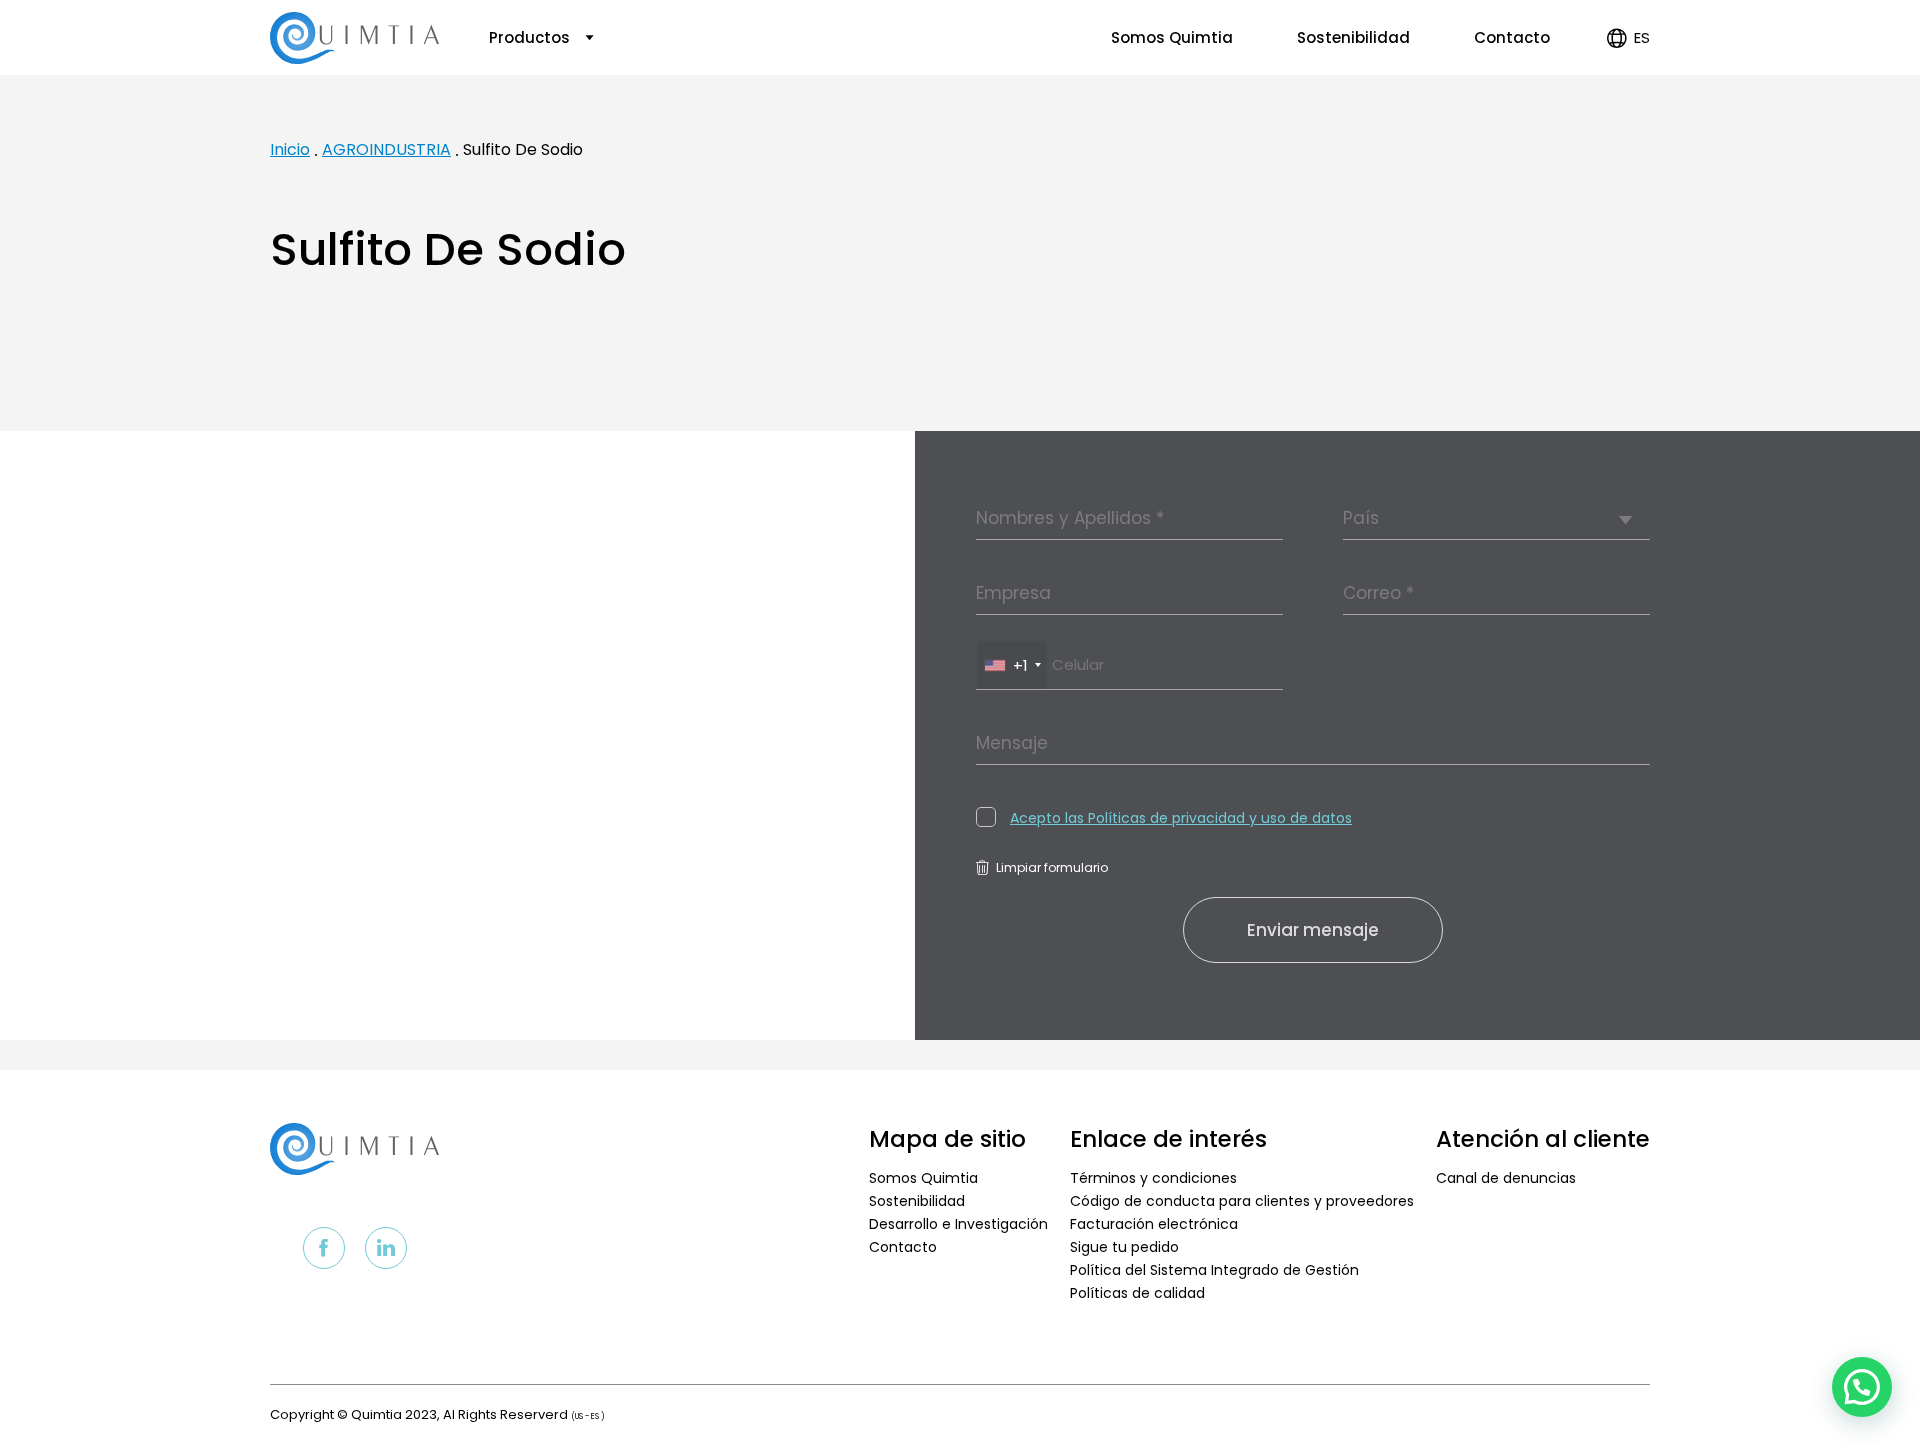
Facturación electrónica (1154, 1224)
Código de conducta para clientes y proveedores (1242, 1201)
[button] (1862, 1387)
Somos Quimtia (1172, 37)
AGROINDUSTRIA (386, 149)
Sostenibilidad (1353, 37)
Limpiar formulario (1052, 867)
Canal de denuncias (1506, 1178)
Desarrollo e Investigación (958, 1224)
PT (1626, 122)
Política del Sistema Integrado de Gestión (1214, 1270)
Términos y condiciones (1153, 1178)
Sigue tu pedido (1124, 1247)
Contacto (1512, 37)
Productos (531, 37)
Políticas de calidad (1137, 1293)
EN (1625, 99)
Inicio (290, 149)
